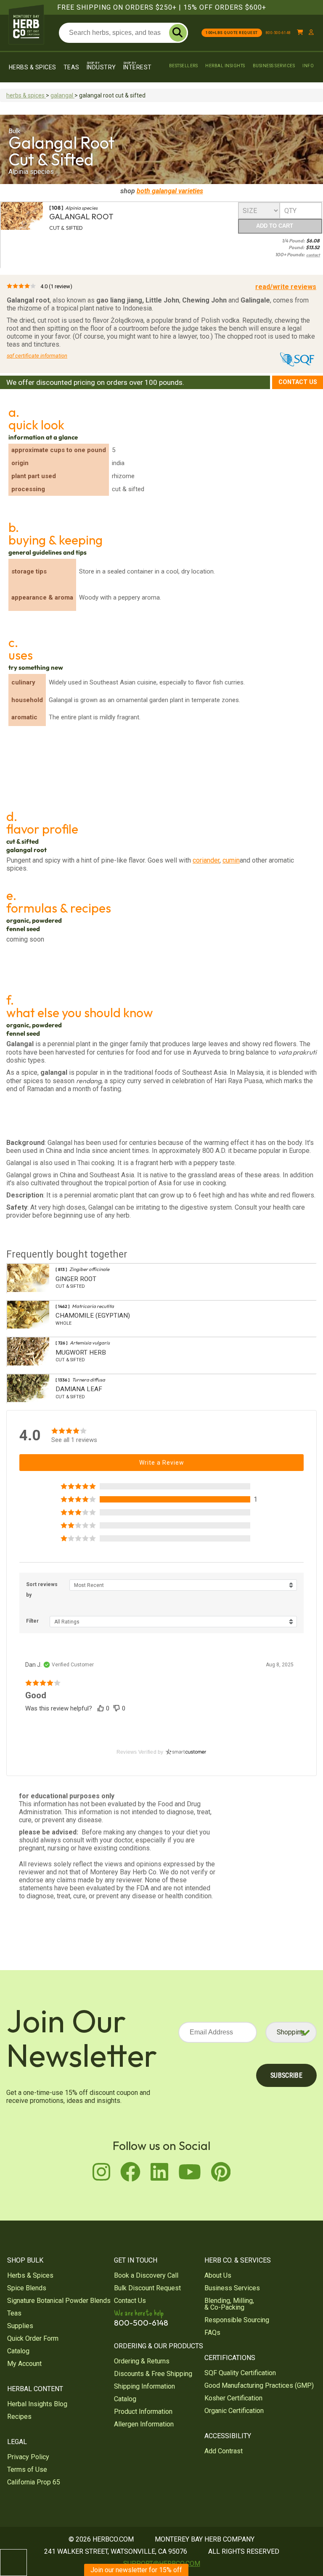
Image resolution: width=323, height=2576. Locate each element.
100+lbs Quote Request (232, 33)
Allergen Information (144, 2424)
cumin (231, 860)
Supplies (20, 2326)
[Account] (311, 33)
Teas (71, 67)
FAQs (212, 2333)
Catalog (18, 2351)
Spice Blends (27, 2288)
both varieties (170, 191)
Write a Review (162, 1463)
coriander (206, 860)
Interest (138, 66)
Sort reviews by (42, 1590)
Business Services (274, 66)
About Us (218, 2275)
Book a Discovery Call (146, 2275)
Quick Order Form (33, 2338)
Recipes (19, 2417)
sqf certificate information (37, 356)
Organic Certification (234, 2411)
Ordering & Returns (142, 2361)
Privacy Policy (28, 2457)
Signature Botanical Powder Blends (59, 2301)
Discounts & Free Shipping (153, 2374)
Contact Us (298, 382)
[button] (161, 1499)
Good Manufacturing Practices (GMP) (259, 2385)
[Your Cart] (300, 33)
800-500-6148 (278, 33)
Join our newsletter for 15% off (136, 2570)
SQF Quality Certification (240, 2373)
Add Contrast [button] (224, 2451)
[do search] (178, 33)
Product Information (143, 2412)
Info (308, 66)
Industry (101, 66)
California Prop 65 (34, 2482)
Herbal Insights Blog (37, 2404)
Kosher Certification (233, 2398)
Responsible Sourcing (237, 2320)
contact (313, 255)
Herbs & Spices (33, 67)
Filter (32, 1621)
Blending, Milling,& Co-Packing (229, 2304)
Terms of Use (27, 2469)
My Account (24, 2364)
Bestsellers (184, 66)
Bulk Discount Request (147, 2288)
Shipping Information (144, 2386)
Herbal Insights (225, 66)
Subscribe (286, 2075)
